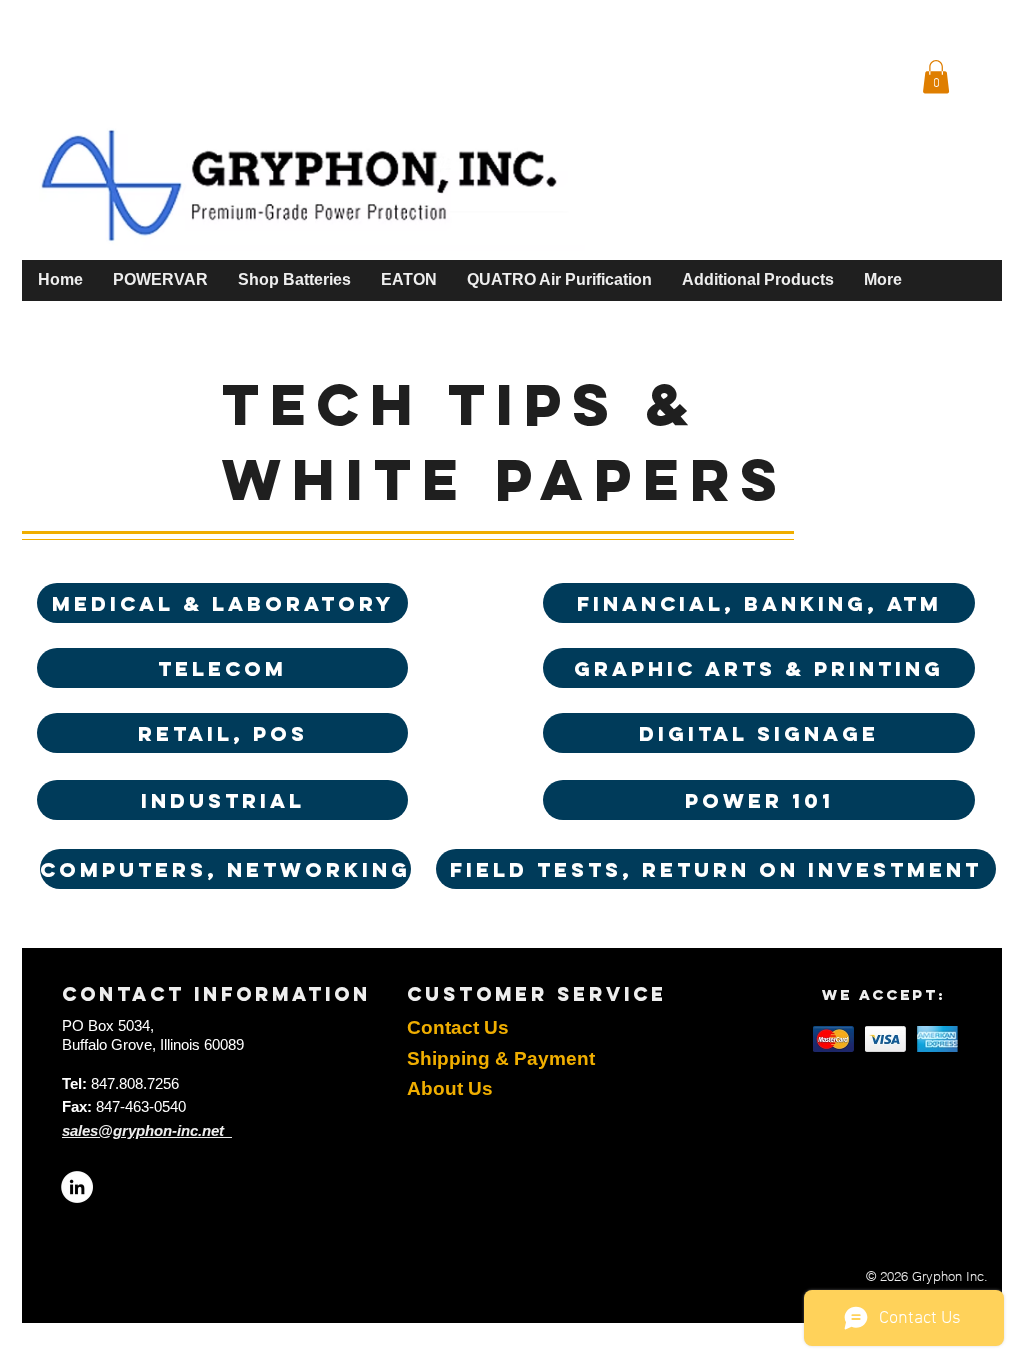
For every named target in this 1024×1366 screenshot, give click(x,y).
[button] (936, 76)
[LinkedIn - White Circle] (77, 1187)
